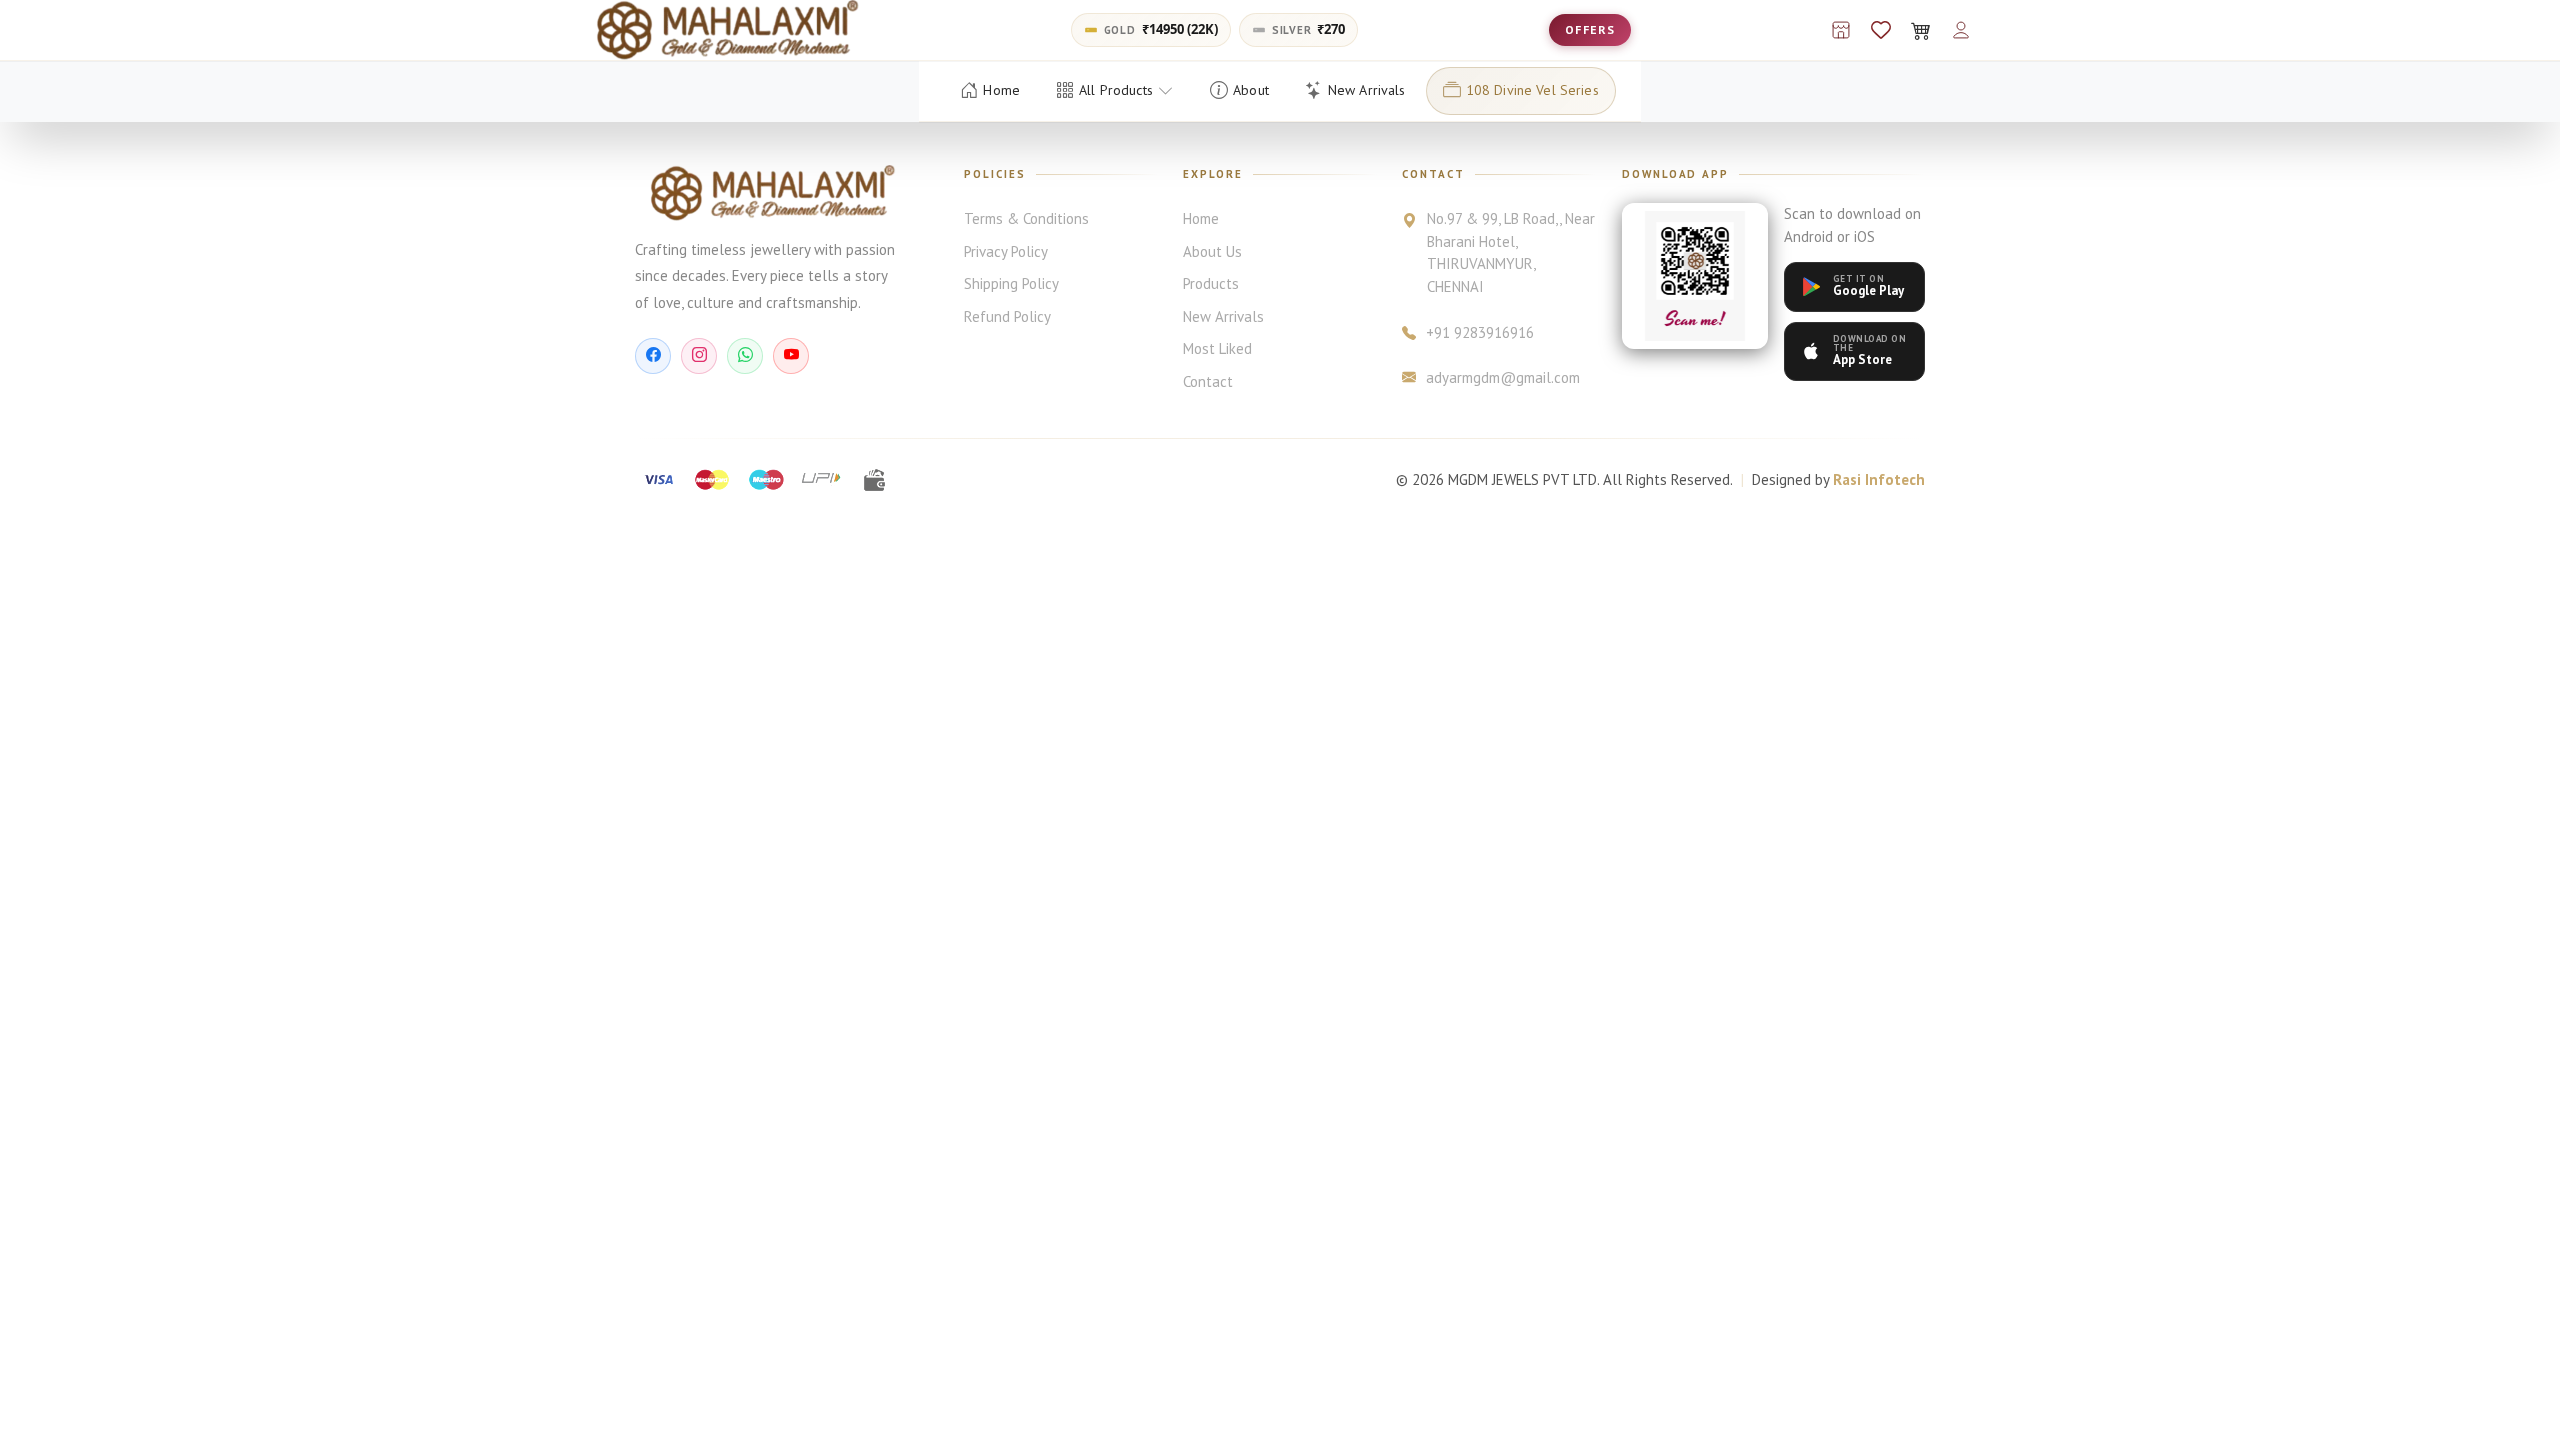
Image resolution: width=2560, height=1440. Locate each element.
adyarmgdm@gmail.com (1503, 377)
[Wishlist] (1881, 30)
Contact (1208, 381)
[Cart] (1921, 30)
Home (1201, 218)
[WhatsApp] (745, 356)
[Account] (1961, 30)
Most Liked (1217, 348)
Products (1211, 283)
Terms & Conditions (1026, 218)
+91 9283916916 (1480, 332)
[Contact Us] (1841, 30)
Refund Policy (1007, 316)
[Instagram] (699, 356)
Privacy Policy (1006, 251)
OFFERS (1590, 29)
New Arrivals (1223, 316)
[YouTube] (791, 356)
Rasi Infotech (1879, 479)
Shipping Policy (1011, 283)
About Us (1212, 251)
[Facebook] (653, 356)
